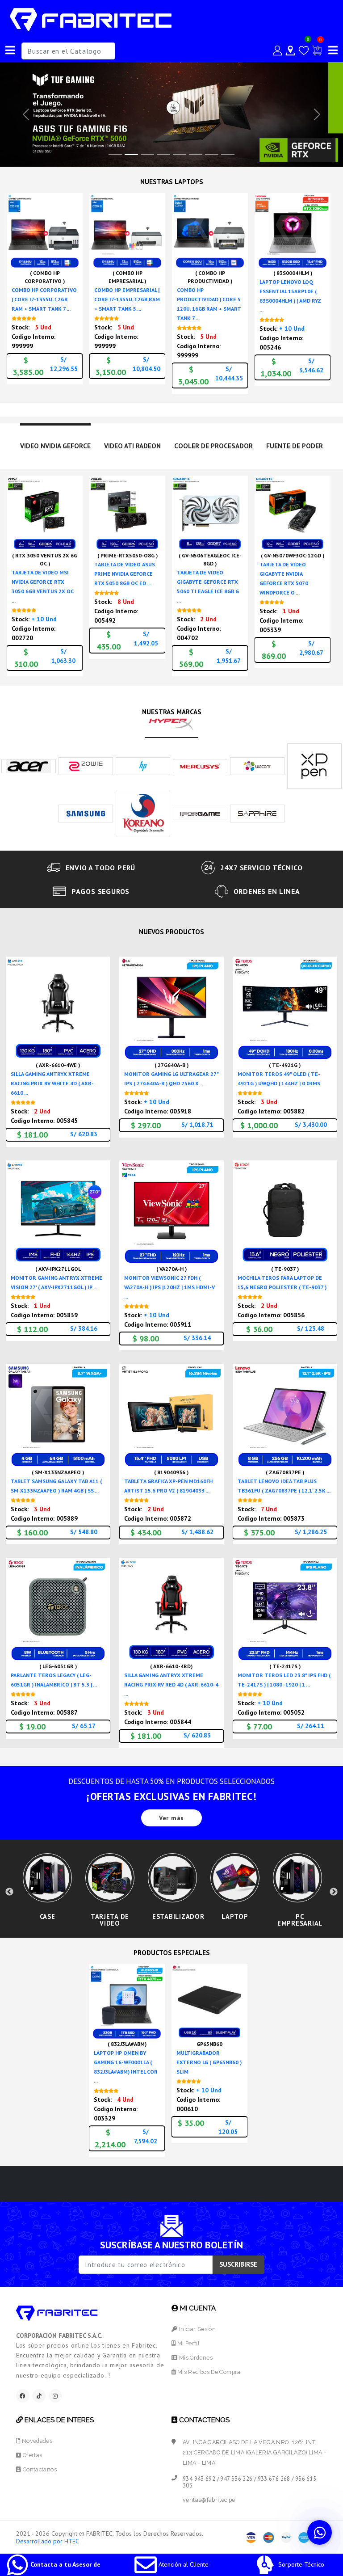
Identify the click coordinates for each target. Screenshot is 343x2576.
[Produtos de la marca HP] (143, 765)
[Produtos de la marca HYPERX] (171, 723)
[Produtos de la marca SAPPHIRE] (257, 813)
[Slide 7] (228, 154)
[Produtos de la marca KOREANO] (143, 813)
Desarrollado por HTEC (48, 2541)
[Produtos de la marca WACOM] (257, 765)
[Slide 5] (196, 154)
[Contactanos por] (320, 2532)
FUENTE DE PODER (295, 446)
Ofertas (31, 2455)
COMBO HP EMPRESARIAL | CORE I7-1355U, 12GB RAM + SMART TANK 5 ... (127, 299)
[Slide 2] (147, 154)
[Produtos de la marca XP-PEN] (314, 765)
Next (334, 1892)
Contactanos (39, 2469)
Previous (9, 1892)
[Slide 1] (131, 154)
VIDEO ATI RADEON (132, 446)
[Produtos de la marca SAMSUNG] (86, 813)
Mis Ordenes (195, 2358)
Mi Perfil (188, 2343)
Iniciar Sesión (197, 2329)
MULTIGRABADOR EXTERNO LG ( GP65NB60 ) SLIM (209, 2062)
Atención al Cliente (183, 2564)
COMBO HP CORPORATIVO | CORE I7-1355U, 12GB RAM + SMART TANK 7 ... (44, 299)
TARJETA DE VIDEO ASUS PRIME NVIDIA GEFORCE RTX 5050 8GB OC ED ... (125, 574)
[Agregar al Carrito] (73, 246)
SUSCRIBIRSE (238, 2264)
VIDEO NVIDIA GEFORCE (55, 446)
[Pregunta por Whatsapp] (73, 261)
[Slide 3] (163, 154)
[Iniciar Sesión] (277, 51)
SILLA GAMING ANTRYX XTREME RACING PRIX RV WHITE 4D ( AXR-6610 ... (52, 1083)
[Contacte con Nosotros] (290, 51)
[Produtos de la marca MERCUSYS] (200, 765)
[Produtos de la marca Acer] (29, 765)
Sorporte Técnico (300, 2564)
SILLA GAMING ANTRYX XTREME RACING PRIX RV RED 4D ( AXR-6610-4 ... (171, 1684)
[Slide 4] (180, 154)
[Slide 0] (115, 154)
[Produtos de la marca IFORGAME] (200, 813)
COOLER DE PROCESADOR (213, 446)
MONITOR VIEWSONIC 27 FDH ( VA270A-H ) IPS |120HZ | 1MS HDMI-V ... (169, 1287)
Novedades (36, 2441)
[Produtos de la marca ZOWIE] (86, 765)
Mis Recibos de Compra (208, 2372)
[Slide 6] (212, 154)
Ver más (171, 1818)
